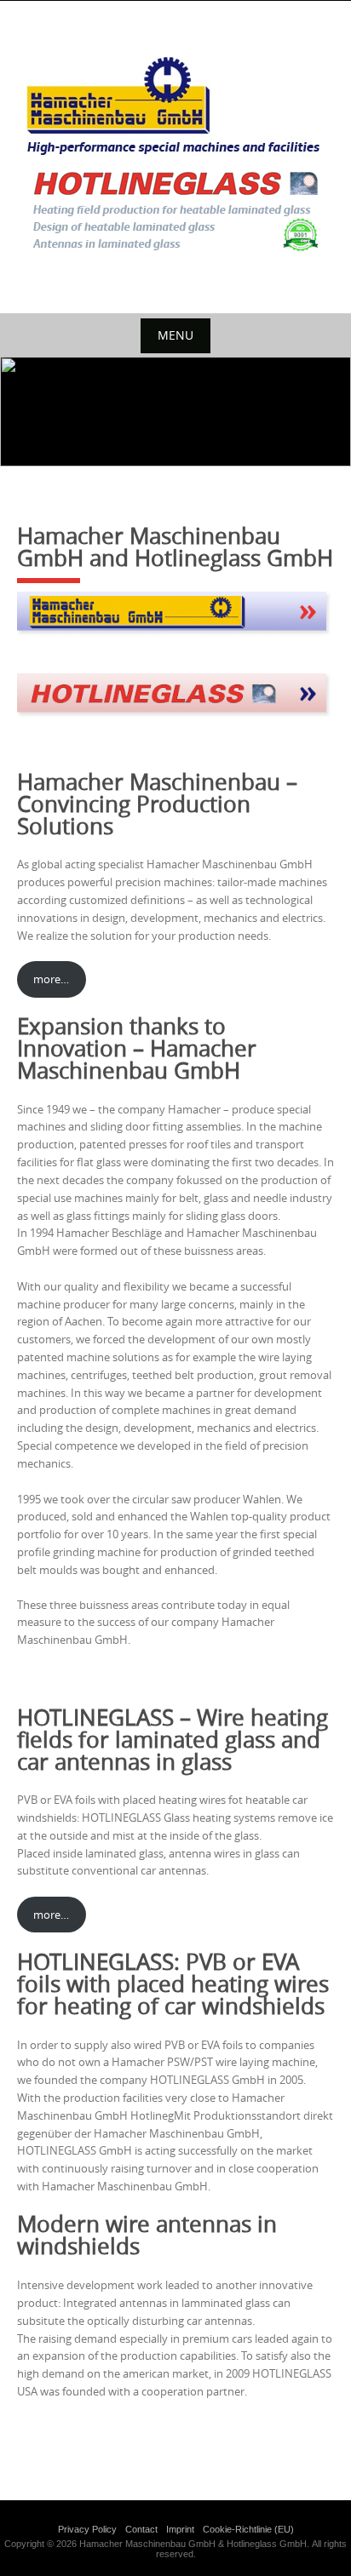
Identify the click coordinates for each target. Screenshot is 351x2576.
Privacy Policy (87, 2529)
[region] (175, 412)
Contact (141, 2529)
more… (51, 979)
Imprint (180, 2529)
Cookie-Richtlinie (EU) (248, 2529)
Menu (175, 335)
